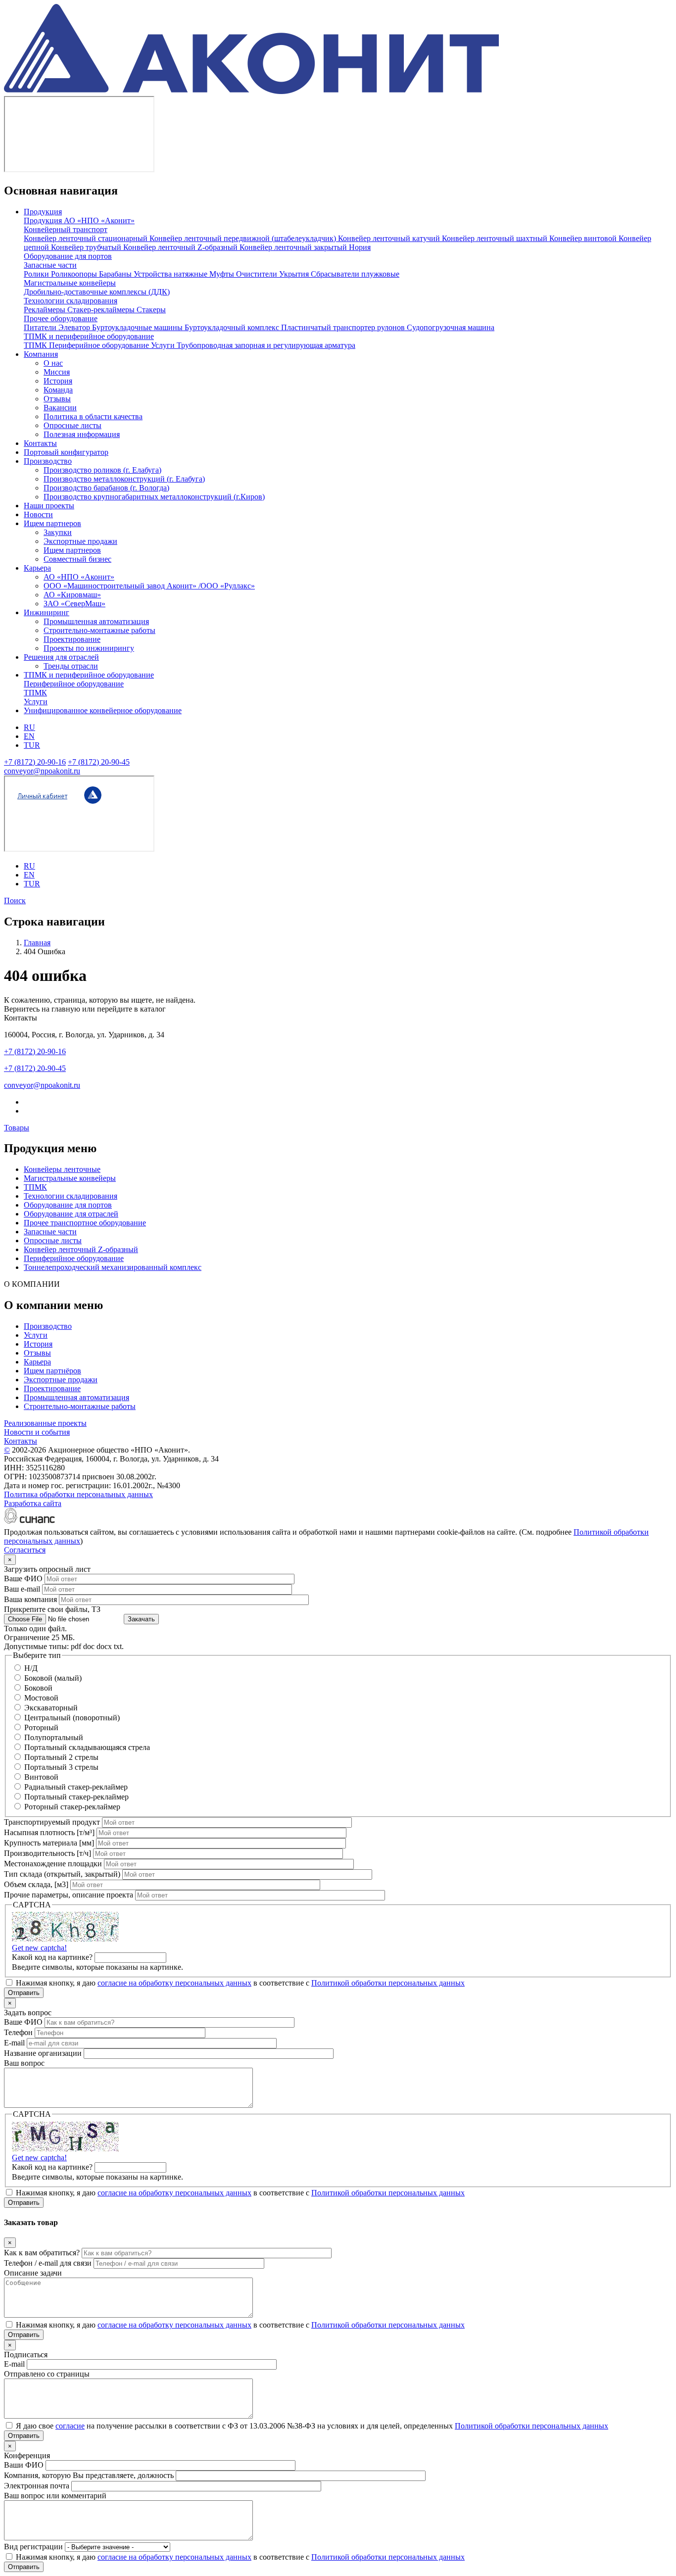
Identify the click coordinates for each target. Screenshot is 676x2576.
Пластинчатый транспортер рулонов (344, 327)
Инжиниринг (47, 612)
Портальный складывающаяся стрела (87, 1747)
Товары (17, 1128)
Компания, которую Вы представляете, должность (89, 2475)
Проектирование (72, 639)
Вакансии (60, 408)
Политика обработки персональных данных (78, 1494)
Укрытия (295, 274)
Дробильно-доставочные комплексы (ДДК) (97, 292)
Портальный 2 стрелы (61, 1757)
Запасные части (50, 265)
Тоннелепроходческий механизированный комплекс (113, 1267)
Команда (58, 390)
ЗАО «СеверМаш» (74, 604)
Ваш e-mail (22, 1589)
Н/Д (31, 1668)
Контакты (40, 443)
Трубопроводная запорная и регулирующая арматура (266, 345)
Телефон (18, 2032)
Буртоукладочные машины (138, 327)
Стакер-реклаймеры (102, 310)
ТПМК (36, 345)
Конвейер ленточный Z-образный (181, 247)
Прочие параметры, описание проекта (69, 1895)
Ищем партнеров (52, 523)
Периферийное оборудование (100, 345)
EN (29, 736)
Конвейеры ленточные (62, 1169)
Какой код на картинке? (52, 1957)
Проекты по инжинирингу (89, 648)
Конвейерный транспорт (66, 229)
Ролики (37, 274)
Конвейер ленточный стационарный (87, 238)
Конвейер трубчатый (87, 247)
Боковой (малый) (53, 1678)
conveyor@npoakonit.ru (42, 771)
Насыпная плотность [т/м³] (49, 1832)
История (58, 381)
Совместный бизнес (77, 559)
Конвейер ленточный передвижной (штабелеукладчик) (244, 238)
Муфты (223, 274)
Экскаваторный (51, 1708)
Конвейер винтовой (584, 238)
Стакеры (151, 310)
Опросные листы (72, 425)
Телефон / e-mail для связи (48, 2263)
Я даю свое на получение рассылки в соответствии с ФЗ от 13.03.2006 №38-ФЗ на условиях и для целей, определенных (312, 2426)
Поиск (15, 900)
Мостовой (41, 1698)
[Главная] (251, 91)
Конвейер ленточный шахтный (496, 238)
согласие (70, 2426)
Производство (48, 461)
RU (29, 727)
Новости (38, 514)
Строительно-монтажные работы (99, 630)
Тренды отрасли (71, 666)
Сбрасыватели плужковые (355, 274)
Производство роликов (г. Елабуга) (102, 470)
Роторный (41, 1727)
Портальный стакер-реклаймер (76, 1797)
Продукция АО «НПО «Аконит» (79, 220)
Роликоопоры (75, 274)
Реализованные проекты (45, 1423)
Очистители (258, 274)
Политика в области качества (93, 416)
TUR (32, 745)
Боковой (38, 1688)
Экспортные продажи (80, 541)
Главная (37, 943)
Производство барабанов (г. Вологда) (106, 488)
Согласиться (25, 1550)
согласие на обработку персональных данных (174, 1983)
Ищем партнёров (52, 1371)
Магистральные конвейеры (70, 283)
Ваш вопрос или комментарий (55, 2496)
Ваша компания (30, 1599)
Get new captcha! (39, 1948)
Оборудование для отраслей (71, 1214)
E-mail (14, 2043)
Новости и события (37, 1432)
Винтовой (41, 1777)
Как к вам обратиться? (42, 2253)
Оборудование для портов (68, 256)
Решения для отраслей (61, 657)
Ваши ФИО (24, 2465)
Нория (360, 247)
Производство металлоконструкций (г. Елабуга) (124, 479)
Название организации (43, 2053)
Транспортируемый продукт (52, 1822)
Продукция (43, 212)
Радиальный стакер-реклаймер (76, 1787)
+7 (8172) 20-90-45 (99, 762)
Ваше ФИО (23, 1579)
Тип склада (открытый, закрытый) (62, 1874)
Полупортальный (54, 1737)
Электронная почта (37, 2486)
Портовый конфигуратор (66, 452)
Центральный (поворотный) (72, 1718)
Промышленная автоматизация (96, 621)
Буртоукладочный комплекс (233, 327)
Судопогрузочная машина (451, 327)
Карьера (37, 568)
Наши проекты (49, 506)
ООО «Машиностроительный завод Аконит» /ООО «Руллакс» (149, 586)
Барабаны (116, 274)
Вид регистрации (33, 2547)
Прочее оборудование (61, 318)
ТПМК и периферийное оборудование (89, 336)
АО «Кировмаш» (72, 595)
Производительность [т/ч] (48, 1853)
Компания (41, 354)
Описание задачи (33, 2273)
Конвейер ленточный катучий (390, 238)
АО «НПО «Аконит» (79, 577)
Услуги (164, 345)
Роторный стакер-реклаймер (72, 1807)
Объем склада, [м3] (36, 1884)
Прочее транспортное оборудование (85, 1223)
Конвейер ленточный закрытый (294, 247)
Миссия (57, 372)
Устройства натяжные (171, 274)
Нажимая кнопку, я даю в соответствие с (240, 1983)
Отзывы (57, 399)
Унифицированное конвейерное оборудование (103, 710)
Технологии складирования (71, 301)
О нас (53, 363)
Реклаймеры (46, 310)
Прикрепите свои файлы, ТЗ (52, 1609)
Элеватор (75, 327)
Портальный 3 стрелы (61, 1767)
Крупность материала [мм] (49, 1843)
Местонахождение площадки (53, 1864)
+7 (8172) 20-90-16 (35, 762)
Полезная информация (82, 434)
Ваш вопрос (24, 2063)
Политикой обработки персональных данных (388, 1983)
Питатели (41, 327)
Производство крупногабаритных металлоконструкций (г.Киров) (154, 497)
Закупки (58, 532)
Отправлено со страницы (47, 2374)
